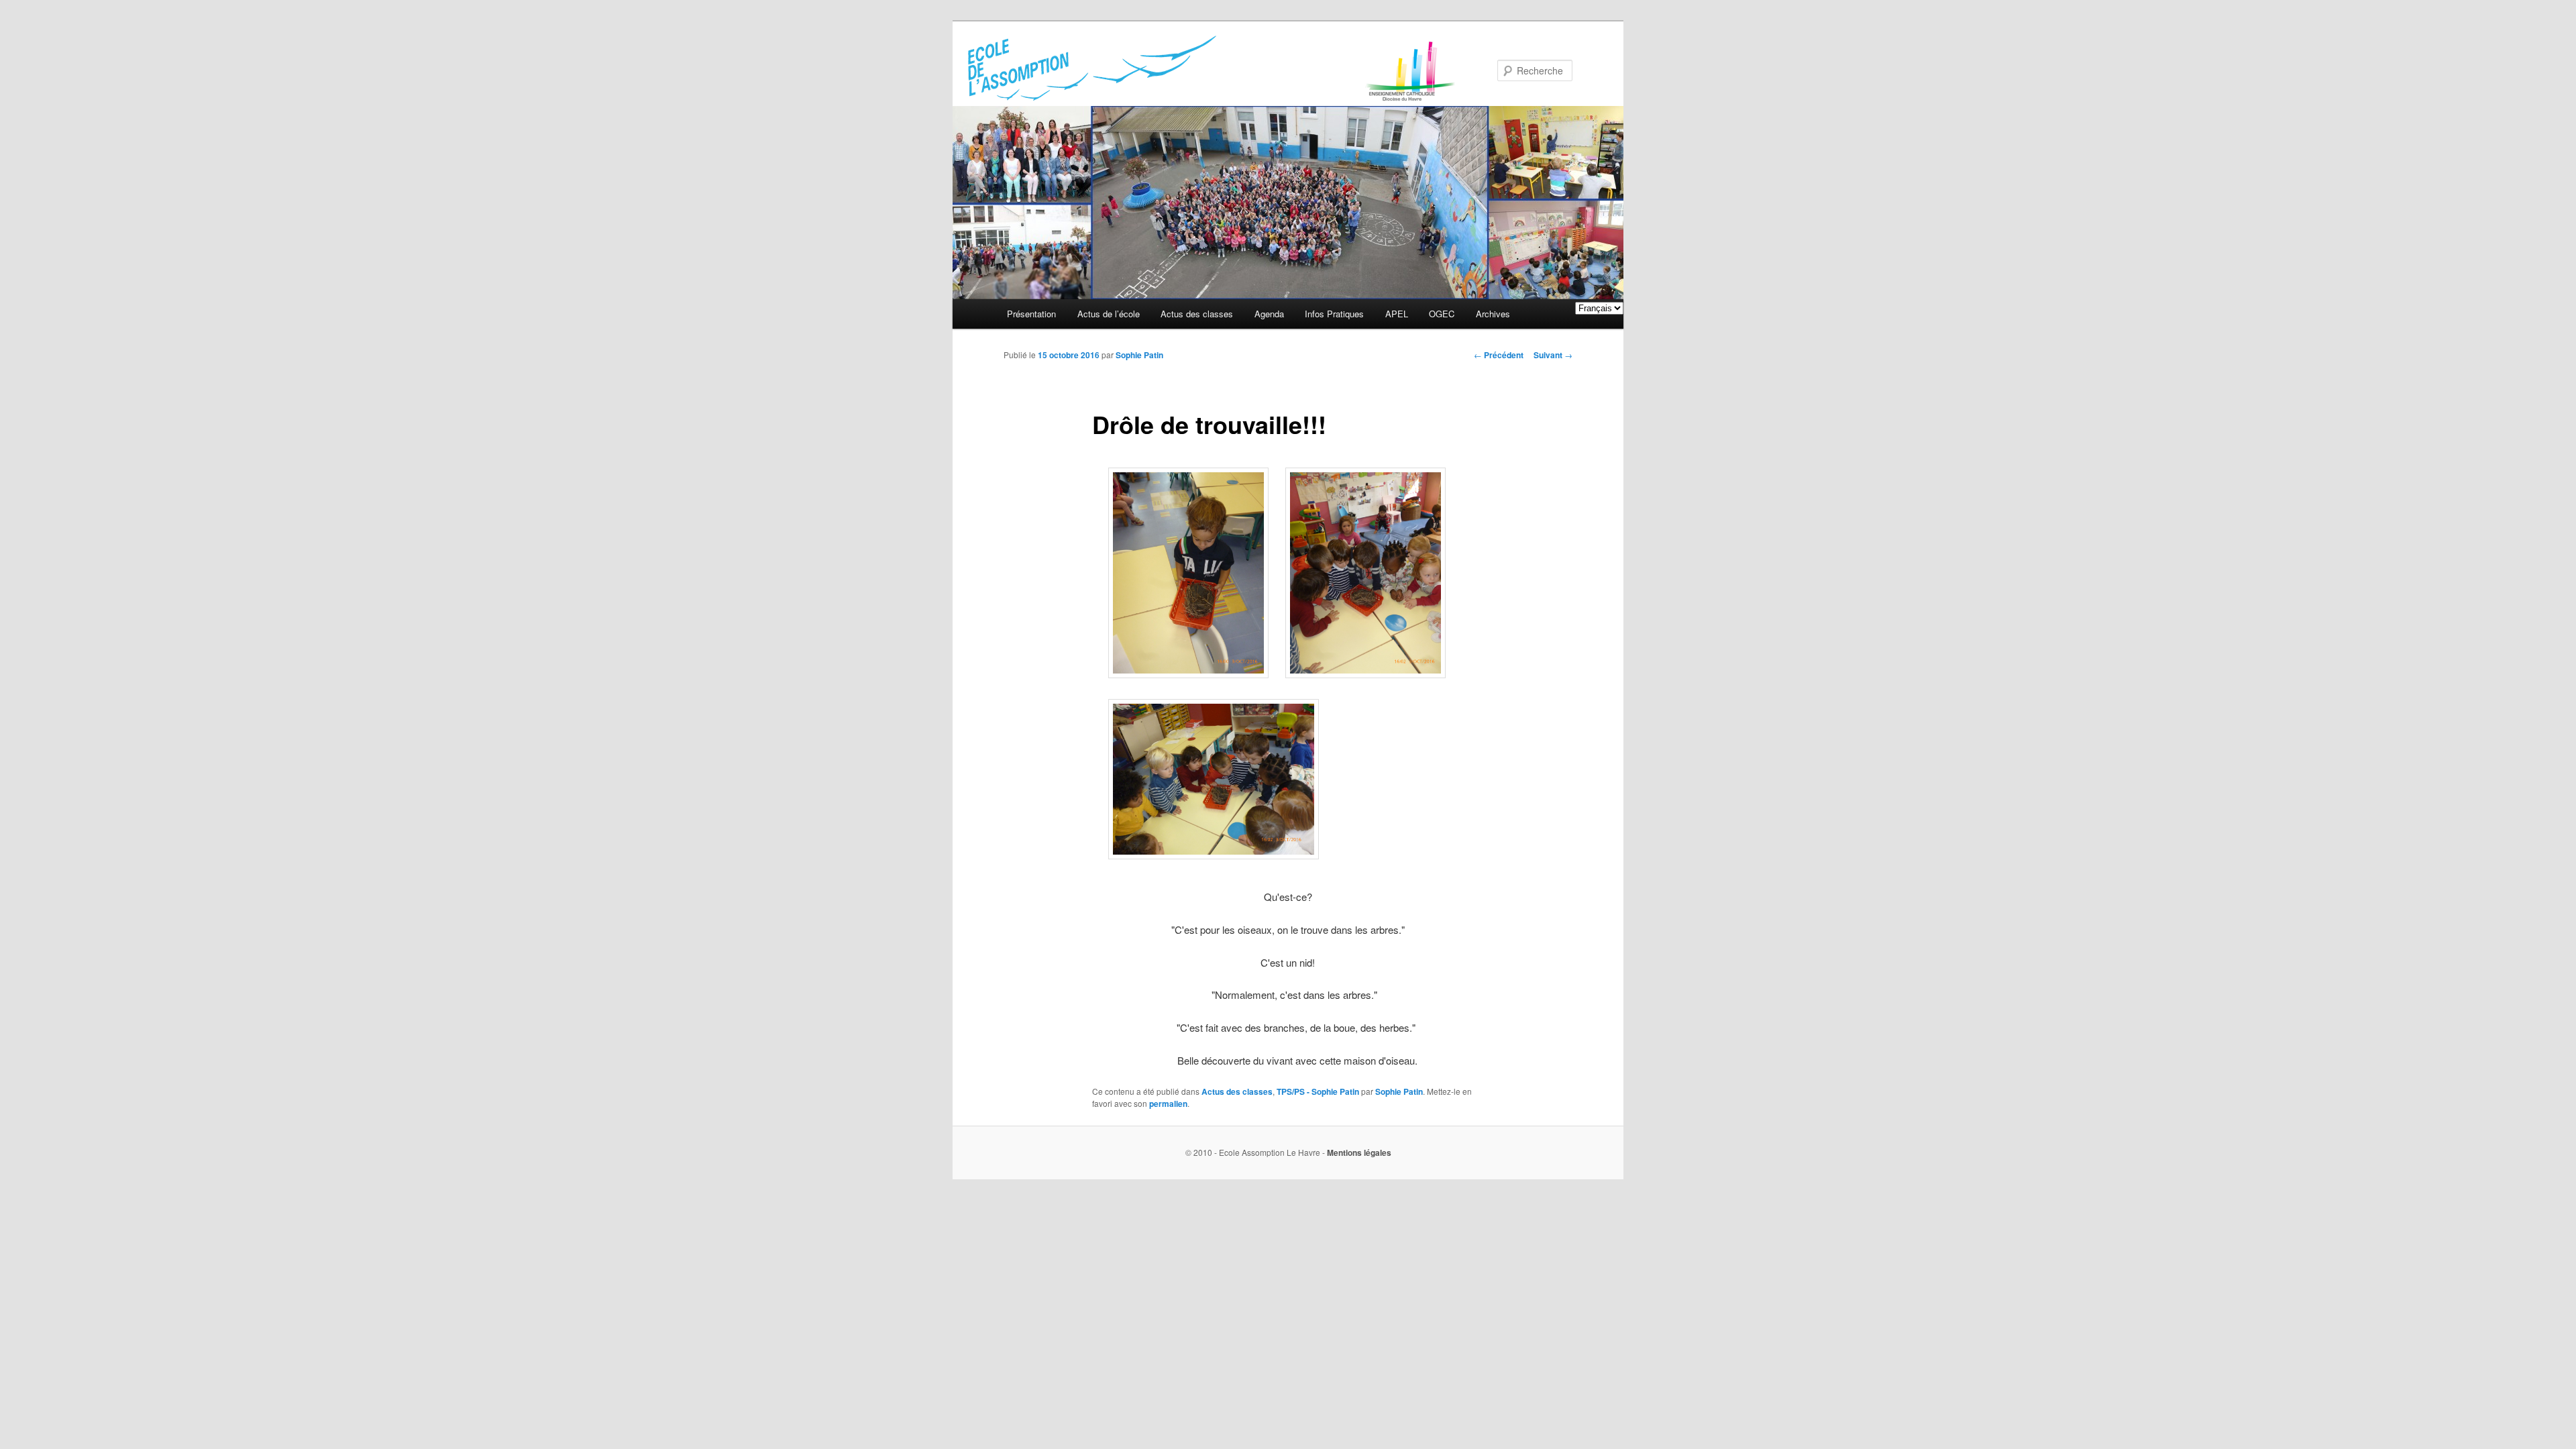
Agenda (1269, 314)
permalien (1168, 1104)
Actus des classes (1197, 314)
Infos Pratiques (1334, 314)
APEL (1397, 314)
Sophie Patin (1139, 355)
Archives (1493, 314)
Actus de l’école (1109, 314)
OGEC (1442, 314)
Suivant (1553, 355)
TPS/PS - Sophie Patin (1318, 1091)
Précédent (1499, 355)
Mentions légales (1359, 1152)
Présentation (1031, 314)
